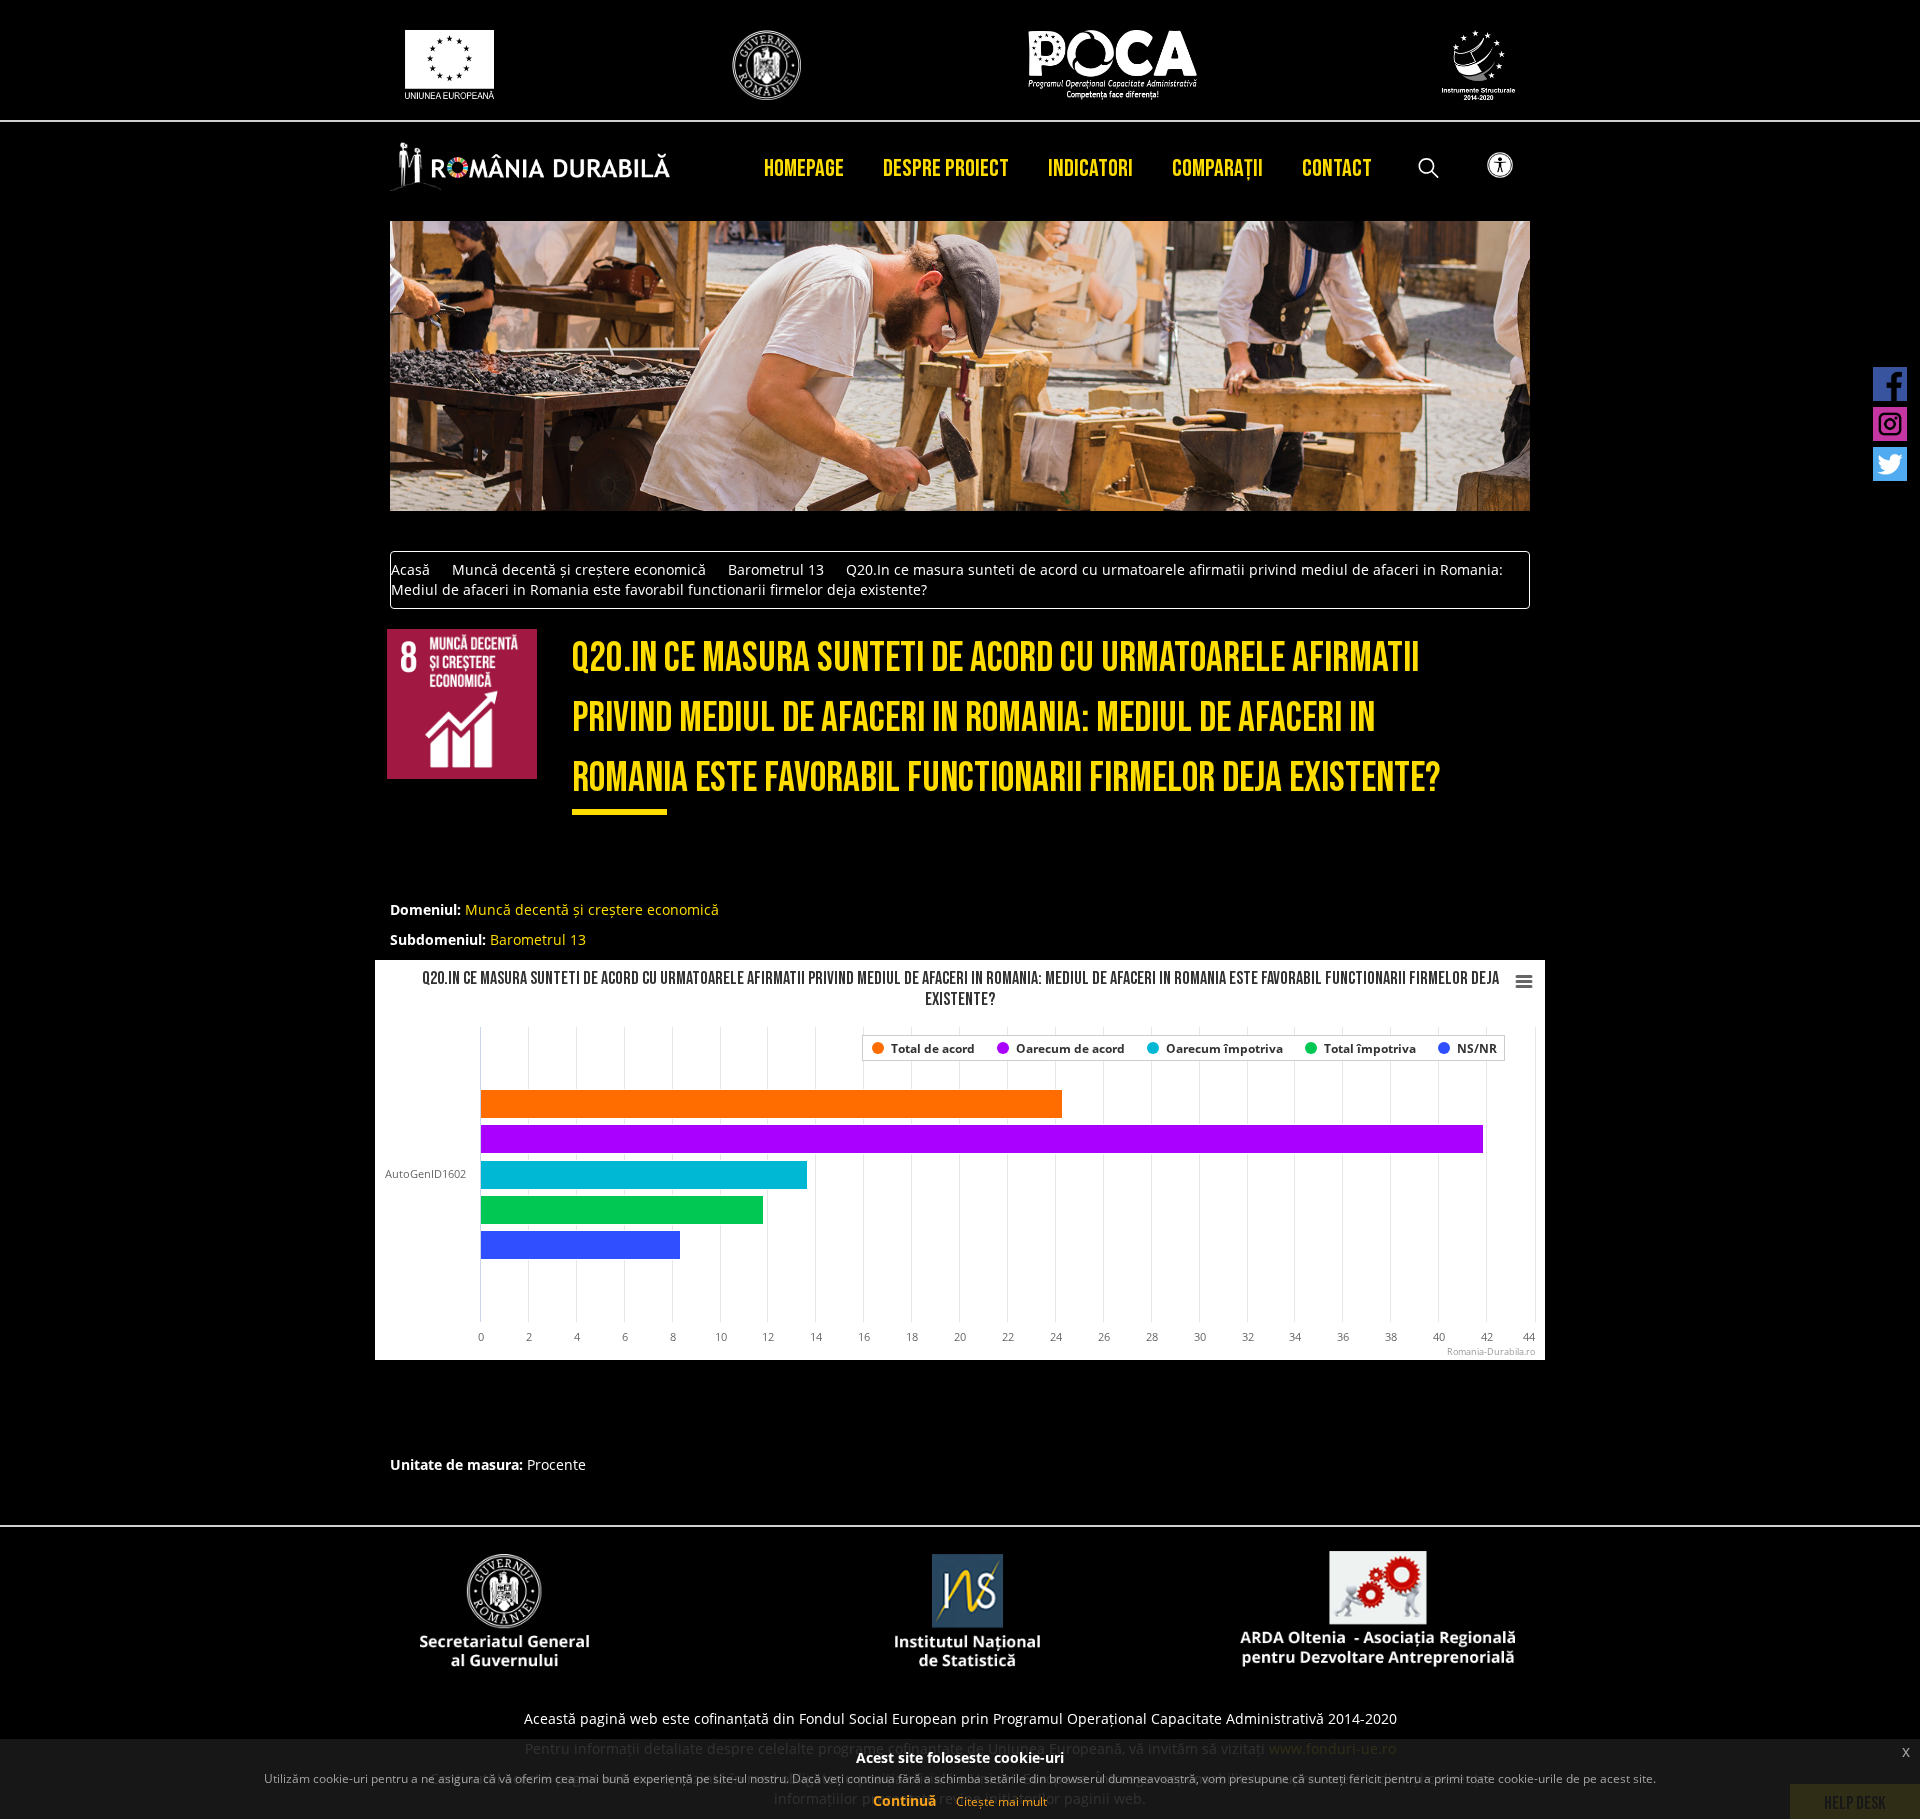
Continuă (904, 1800)
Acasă (410, 569)
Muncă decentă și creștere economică (579, 569)
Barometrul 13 (776, 569)
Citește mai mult (1001, 1801)
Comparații (1217, 168)
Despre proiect (946, 168)
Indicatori (1090, 168)
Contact (1337, 168)
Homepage (804, 168)
